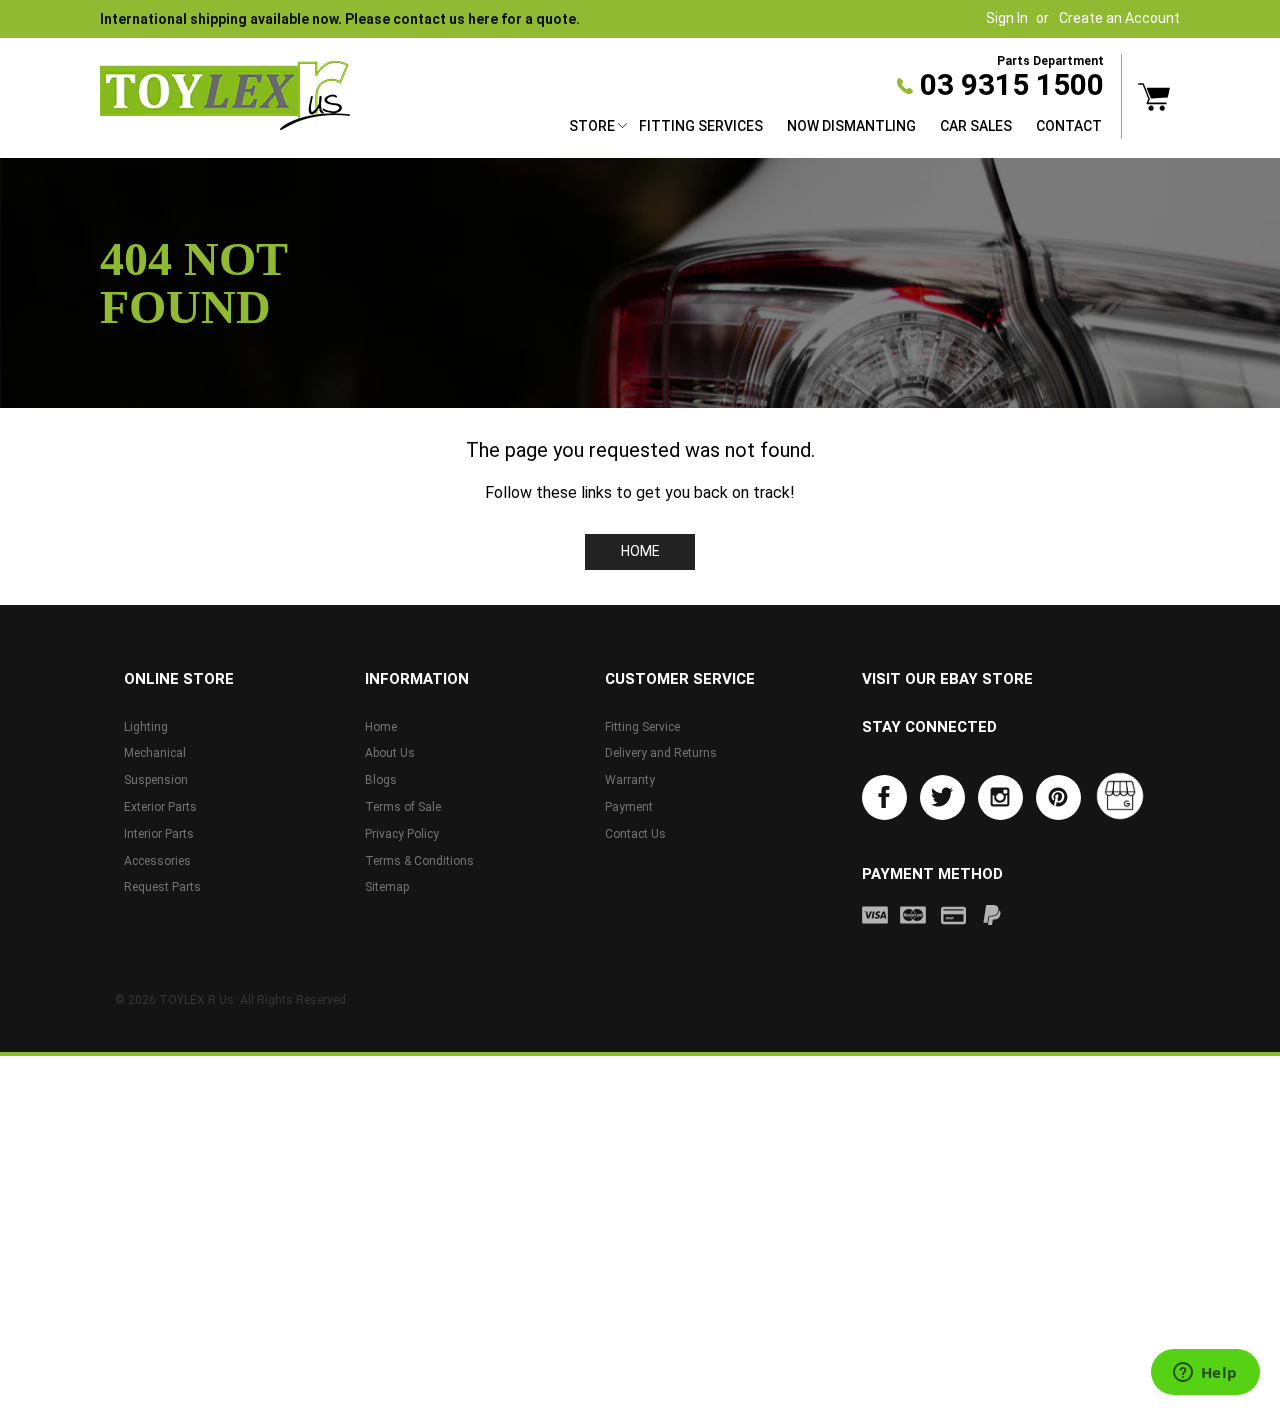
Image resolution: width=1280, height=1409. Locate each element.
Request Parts (162, 887)
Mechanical (155, 753)
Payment (629, 807)
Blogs (381, 780)
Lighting (146, 727)
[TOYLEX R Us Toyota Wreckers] (225, 96)
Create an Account (1119, 18)
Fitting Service (642, 727)
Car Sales (976, 126)
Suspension (156, 780)
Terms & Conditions (419, 861)
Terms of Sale (403, 807)
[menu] (835, 128)
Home (640, 551)
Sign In (1007, 18)
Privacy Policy (402, 834)
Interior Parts (159, 834)
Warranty (630, 780)
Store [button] (592, 126)
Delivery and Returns (661, 753)
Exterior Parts (160, 807)
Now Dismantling (851, 126)
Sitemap (387, 887)
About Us (390, 753)
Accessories (157, 861)
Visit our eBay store (947, 679)
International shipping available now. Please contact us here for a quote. (340, 19)
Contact (1069, 126)
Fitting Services (701, 126)
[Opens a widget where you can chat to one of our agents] (1205, 1374)
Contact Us (635, 834)
